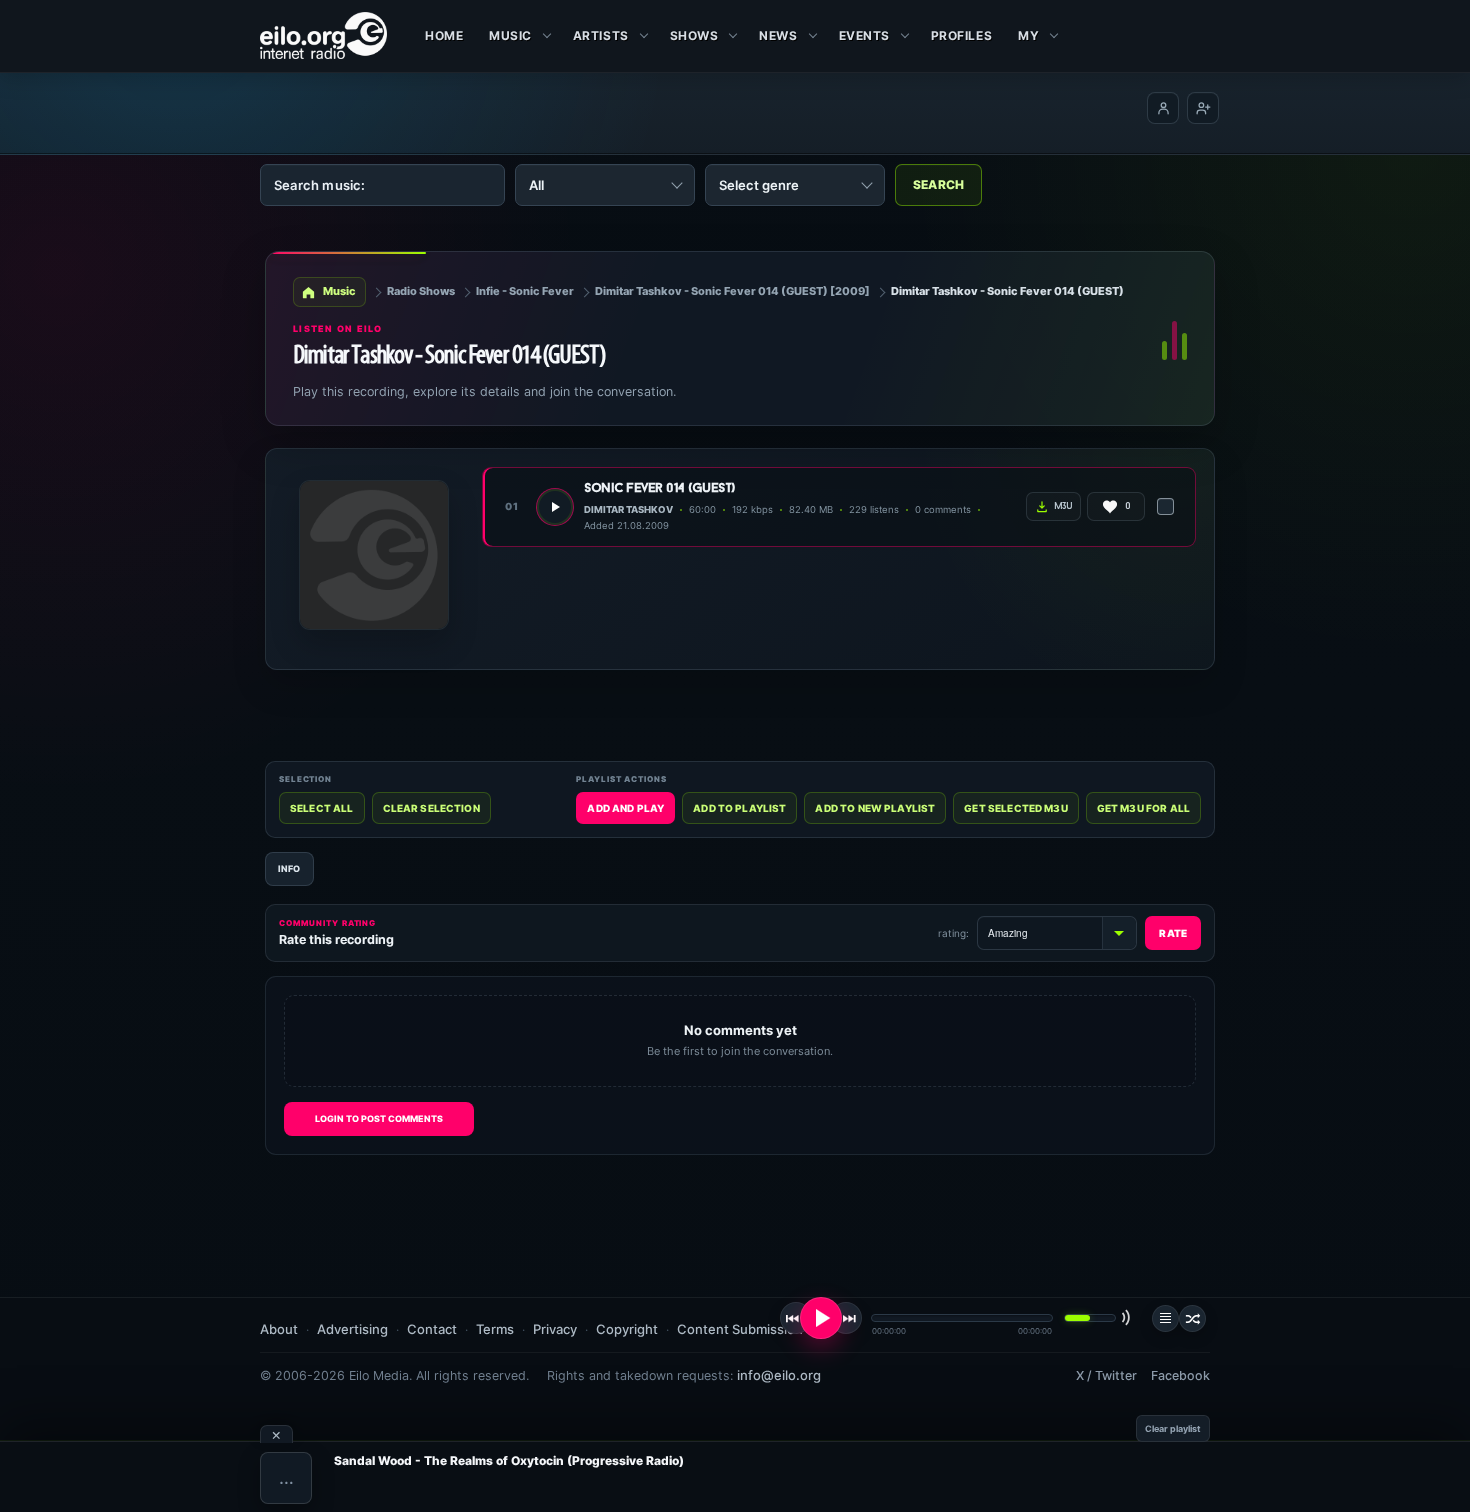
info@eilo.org (779, 1375)
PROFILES (961, 35)
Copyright (627, 1329)
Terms (495, 1329)
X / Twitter (1106, 1375)
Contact (432, 1329)
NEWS (778, 35)
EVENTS (864, 35)
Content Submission (740, 1329)
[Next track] (846, 1318)
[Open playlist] (1165, 1318)
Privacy (555, 1329)
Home (444, 35)
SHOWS (694, 35)
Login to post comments (379, 1118)
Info (289, 868)
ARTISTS (601, 35)
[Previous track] (796, 1318)
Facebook (1180, 1375)
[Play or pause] (821, 1318)
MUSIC (510, 35)
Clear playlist (1173, 1428)
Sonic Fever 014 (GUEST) (659, 488)
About (279, 1329)
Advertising (352, 1329)
